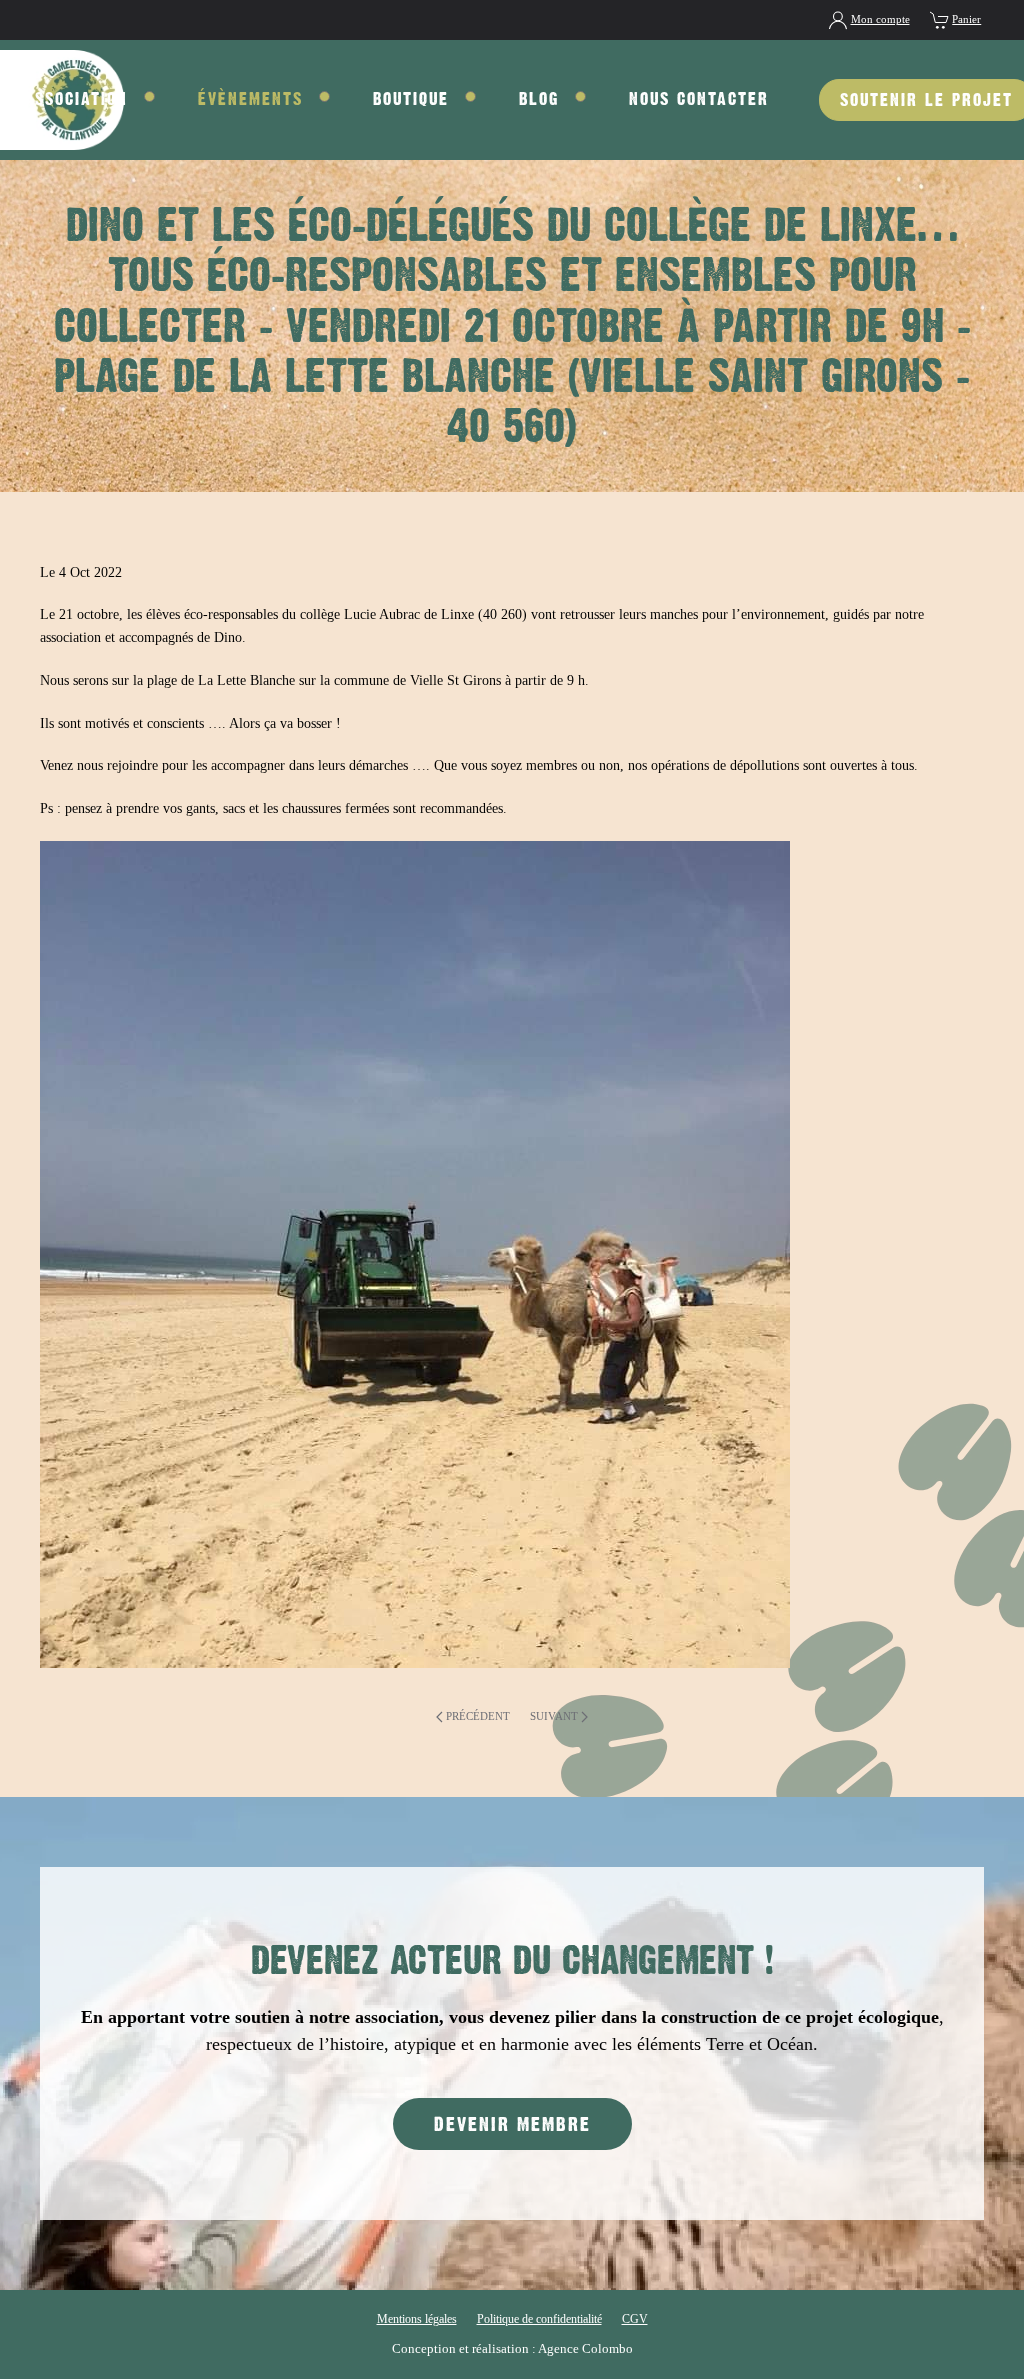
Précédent (478, 1716)
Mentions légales (417, 2319)
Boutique (411, 98)
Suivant (554, 1716)
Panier (966, 19)
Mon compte (880, 19)
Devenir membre (512, 2124)
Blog (539, 98)
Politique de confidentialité (539, 2319)
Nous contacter (699, 98)
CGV (635, 2319)
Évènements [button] (250, 98)
